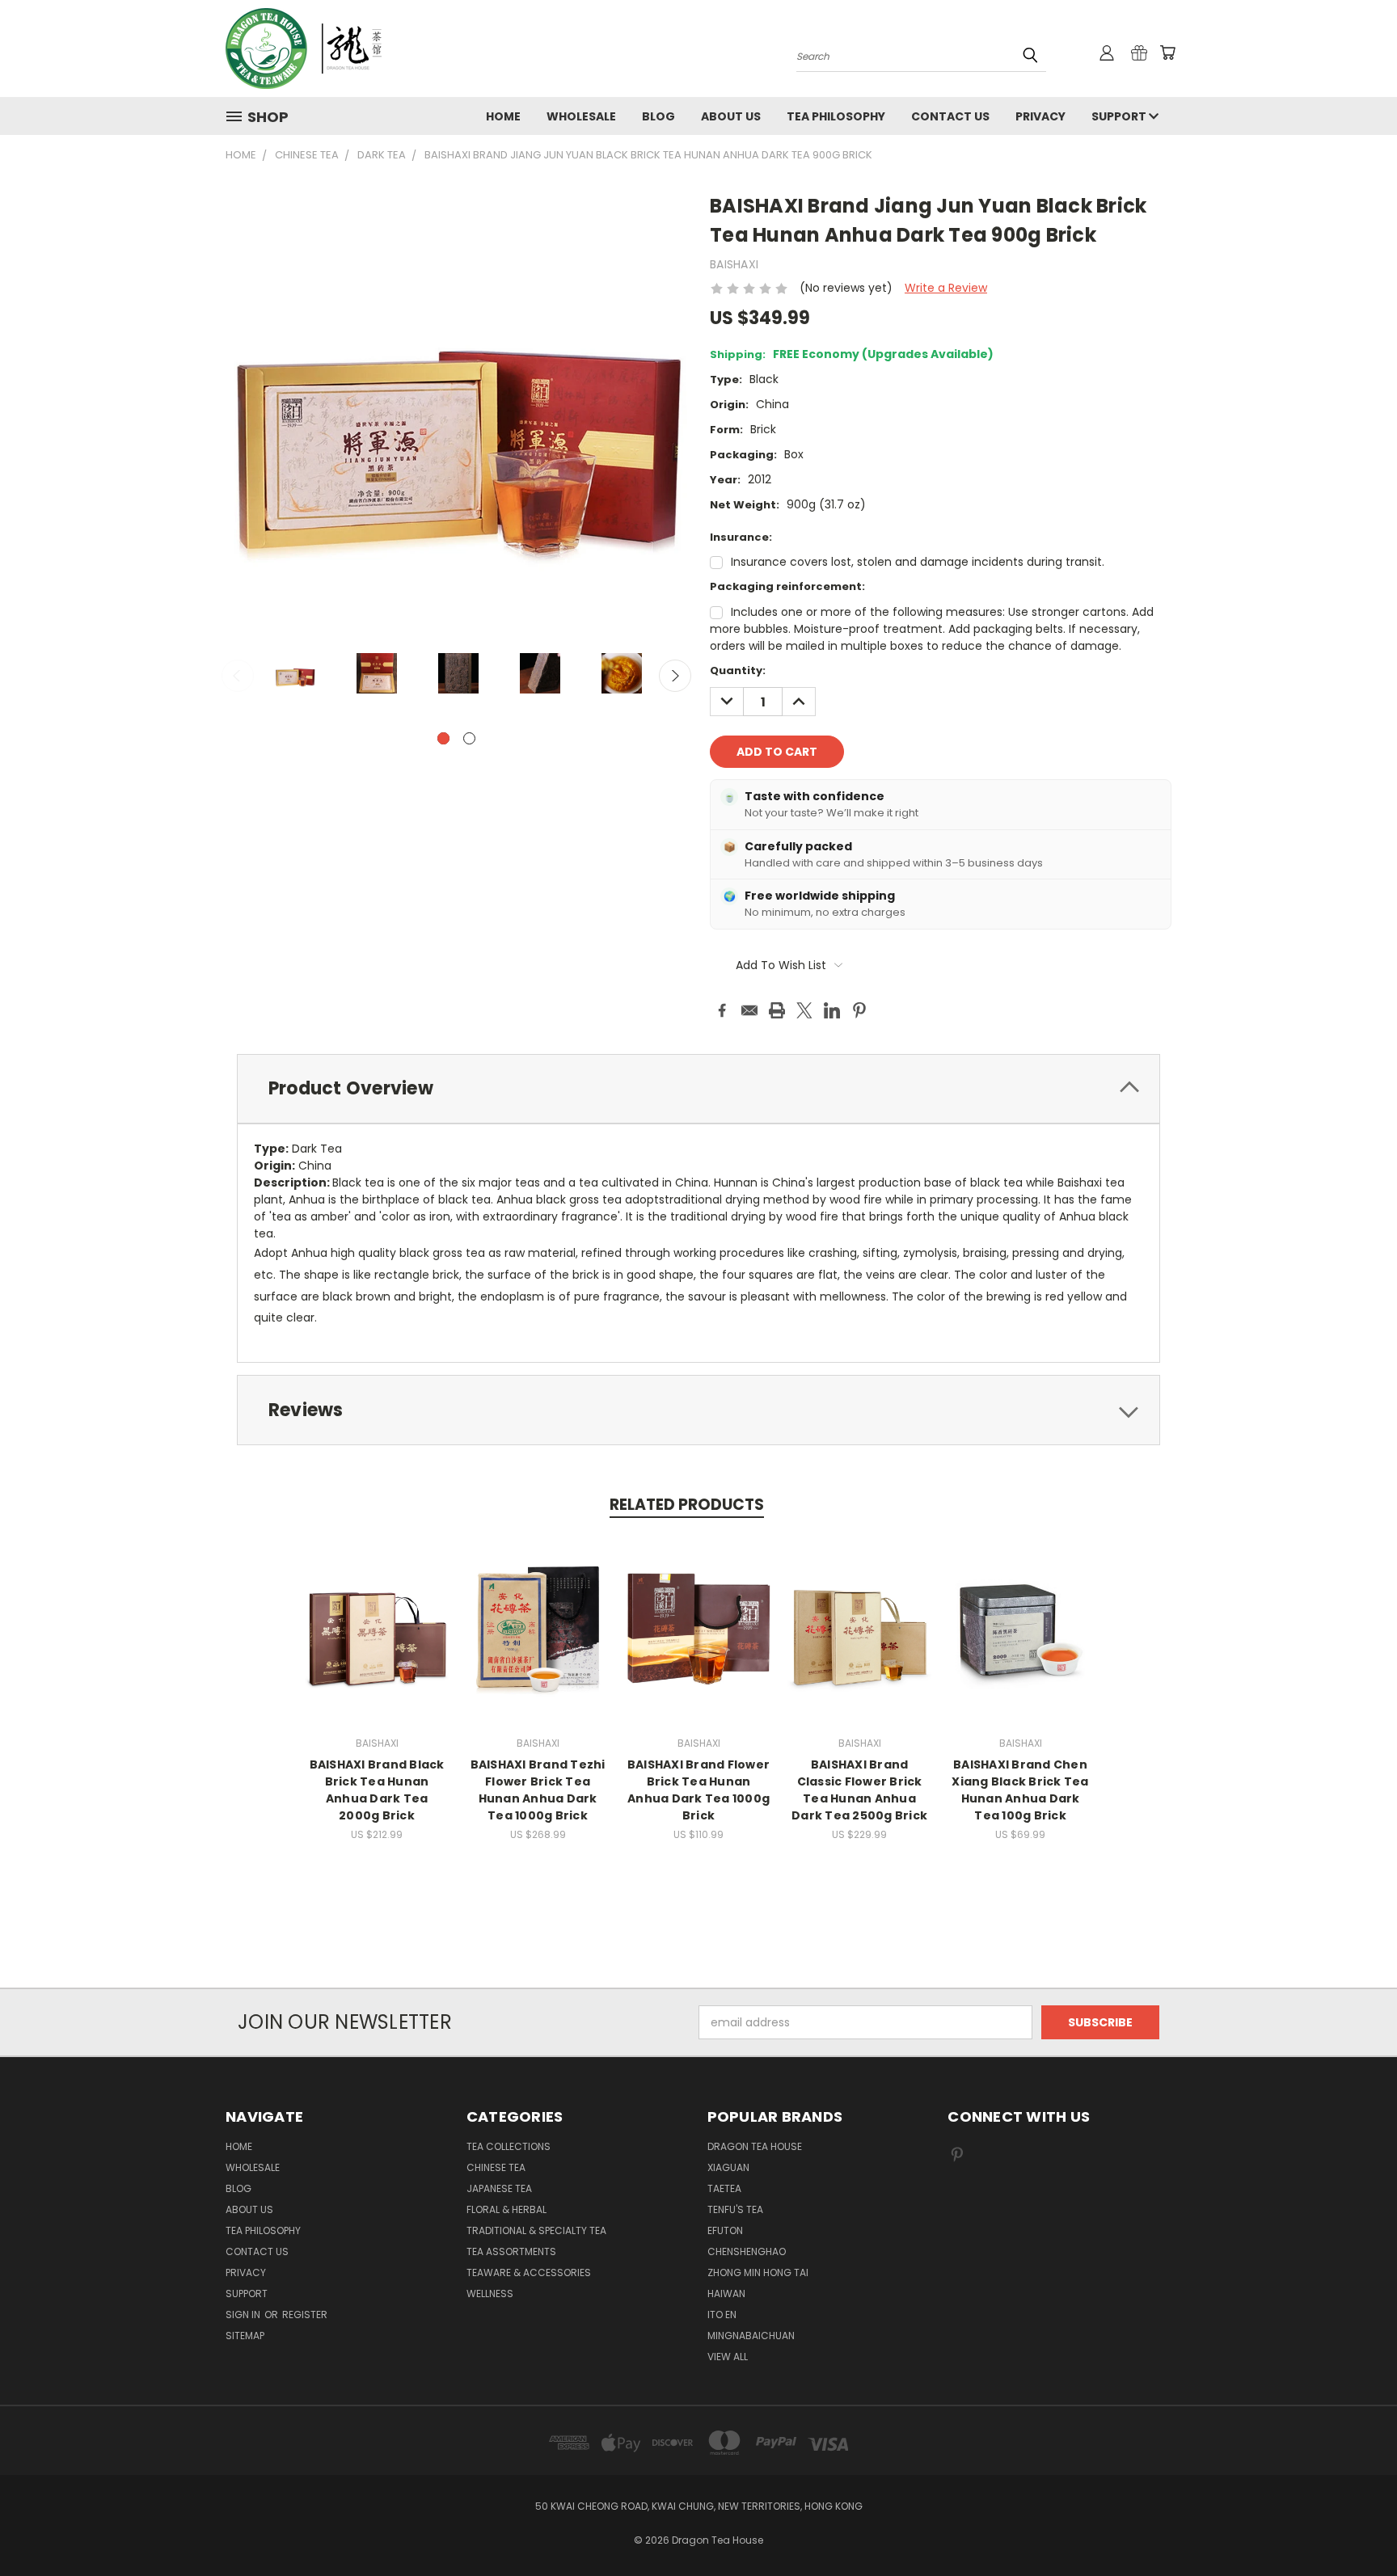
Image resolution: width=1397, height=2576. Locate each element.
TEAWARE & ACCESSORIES (529, 2272)
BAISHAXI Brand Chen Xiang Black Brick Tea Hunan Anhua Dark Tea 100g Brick (1020, 1790)
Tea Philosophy (836, 116)
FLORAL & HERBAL (506, 2209)
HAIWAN (726, 2294)
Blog (658, 116)
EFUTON (725, 2230)
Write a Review (946, 288)
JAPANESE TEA (499, 2188)
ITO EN (722, 2315)
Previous (238, 676)
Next (675, 676)
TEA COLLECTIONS (509, 2146)
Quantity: (738, 670)
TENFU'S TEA (735, 2209)
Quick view (377, 1612)
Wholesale (581, 116)
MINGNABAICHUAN (751, 2336)
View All (728, 2357)
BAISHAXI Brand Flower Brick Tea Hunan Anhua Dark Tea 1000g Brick (698, 1790)
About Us (731, 116)
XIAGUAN (728, 2167)
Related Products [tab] (687, 1505)
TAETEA (724, 2188)
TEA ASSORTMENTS (511, 2251)
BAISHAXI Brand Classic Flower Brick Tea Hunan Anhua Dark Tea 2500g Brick (859, 1790)
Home (503, 116)
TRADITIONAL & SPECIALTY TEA (536, 2230)
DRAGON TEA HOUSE (755, 2146)
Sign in (244, 2315)
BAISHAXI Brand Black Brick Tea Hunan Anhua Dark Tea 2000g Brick (377, 1790)
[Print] (777, 1010)
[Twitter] (804, 1010)
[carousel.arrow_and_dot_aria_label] (469, 738)
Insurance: (741, 537)
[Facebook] (722, 1010)
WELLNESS (490, 2294)
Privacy (1040, 116)
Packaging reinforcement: (787, 586)
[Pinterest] (859, 1010)
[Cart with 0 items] (1167, 53)
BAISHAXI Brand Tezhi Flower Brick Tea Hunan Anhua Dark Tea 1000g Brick (538, 1790)
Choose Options (377, 1642)
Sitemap (245, 2336)
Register (305, 2315)
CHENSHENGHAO (747, 2251)
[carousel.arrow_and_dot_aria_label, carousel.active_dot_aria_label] (443, 738)
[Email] (749, 1010)
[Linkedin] (832, 1010)
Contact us (950, 116)
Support (1120, 116)
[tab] (698, 1089)
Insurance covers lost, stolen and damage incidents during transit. (918, 562)
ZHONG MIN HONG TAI (758, 2272)
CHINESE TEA (496, 2167)
